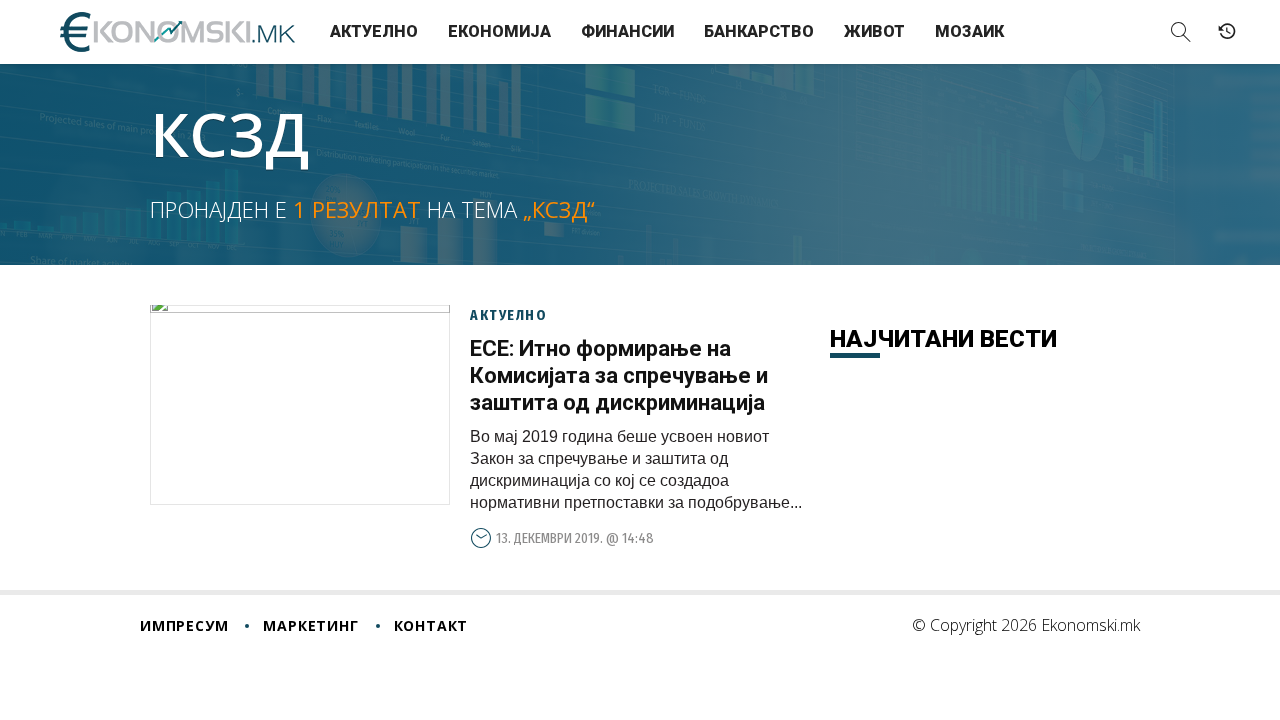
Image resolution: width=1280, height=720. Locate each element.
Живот (874, 31)
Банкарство (759, 31)
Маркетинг (310, 625)
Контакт (431, 625)
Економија (499, 31)
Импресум (184, 625)
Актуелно (374, 31)
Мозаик (969, 31)
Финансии (627, 31)
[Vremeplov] (1227, 32)
